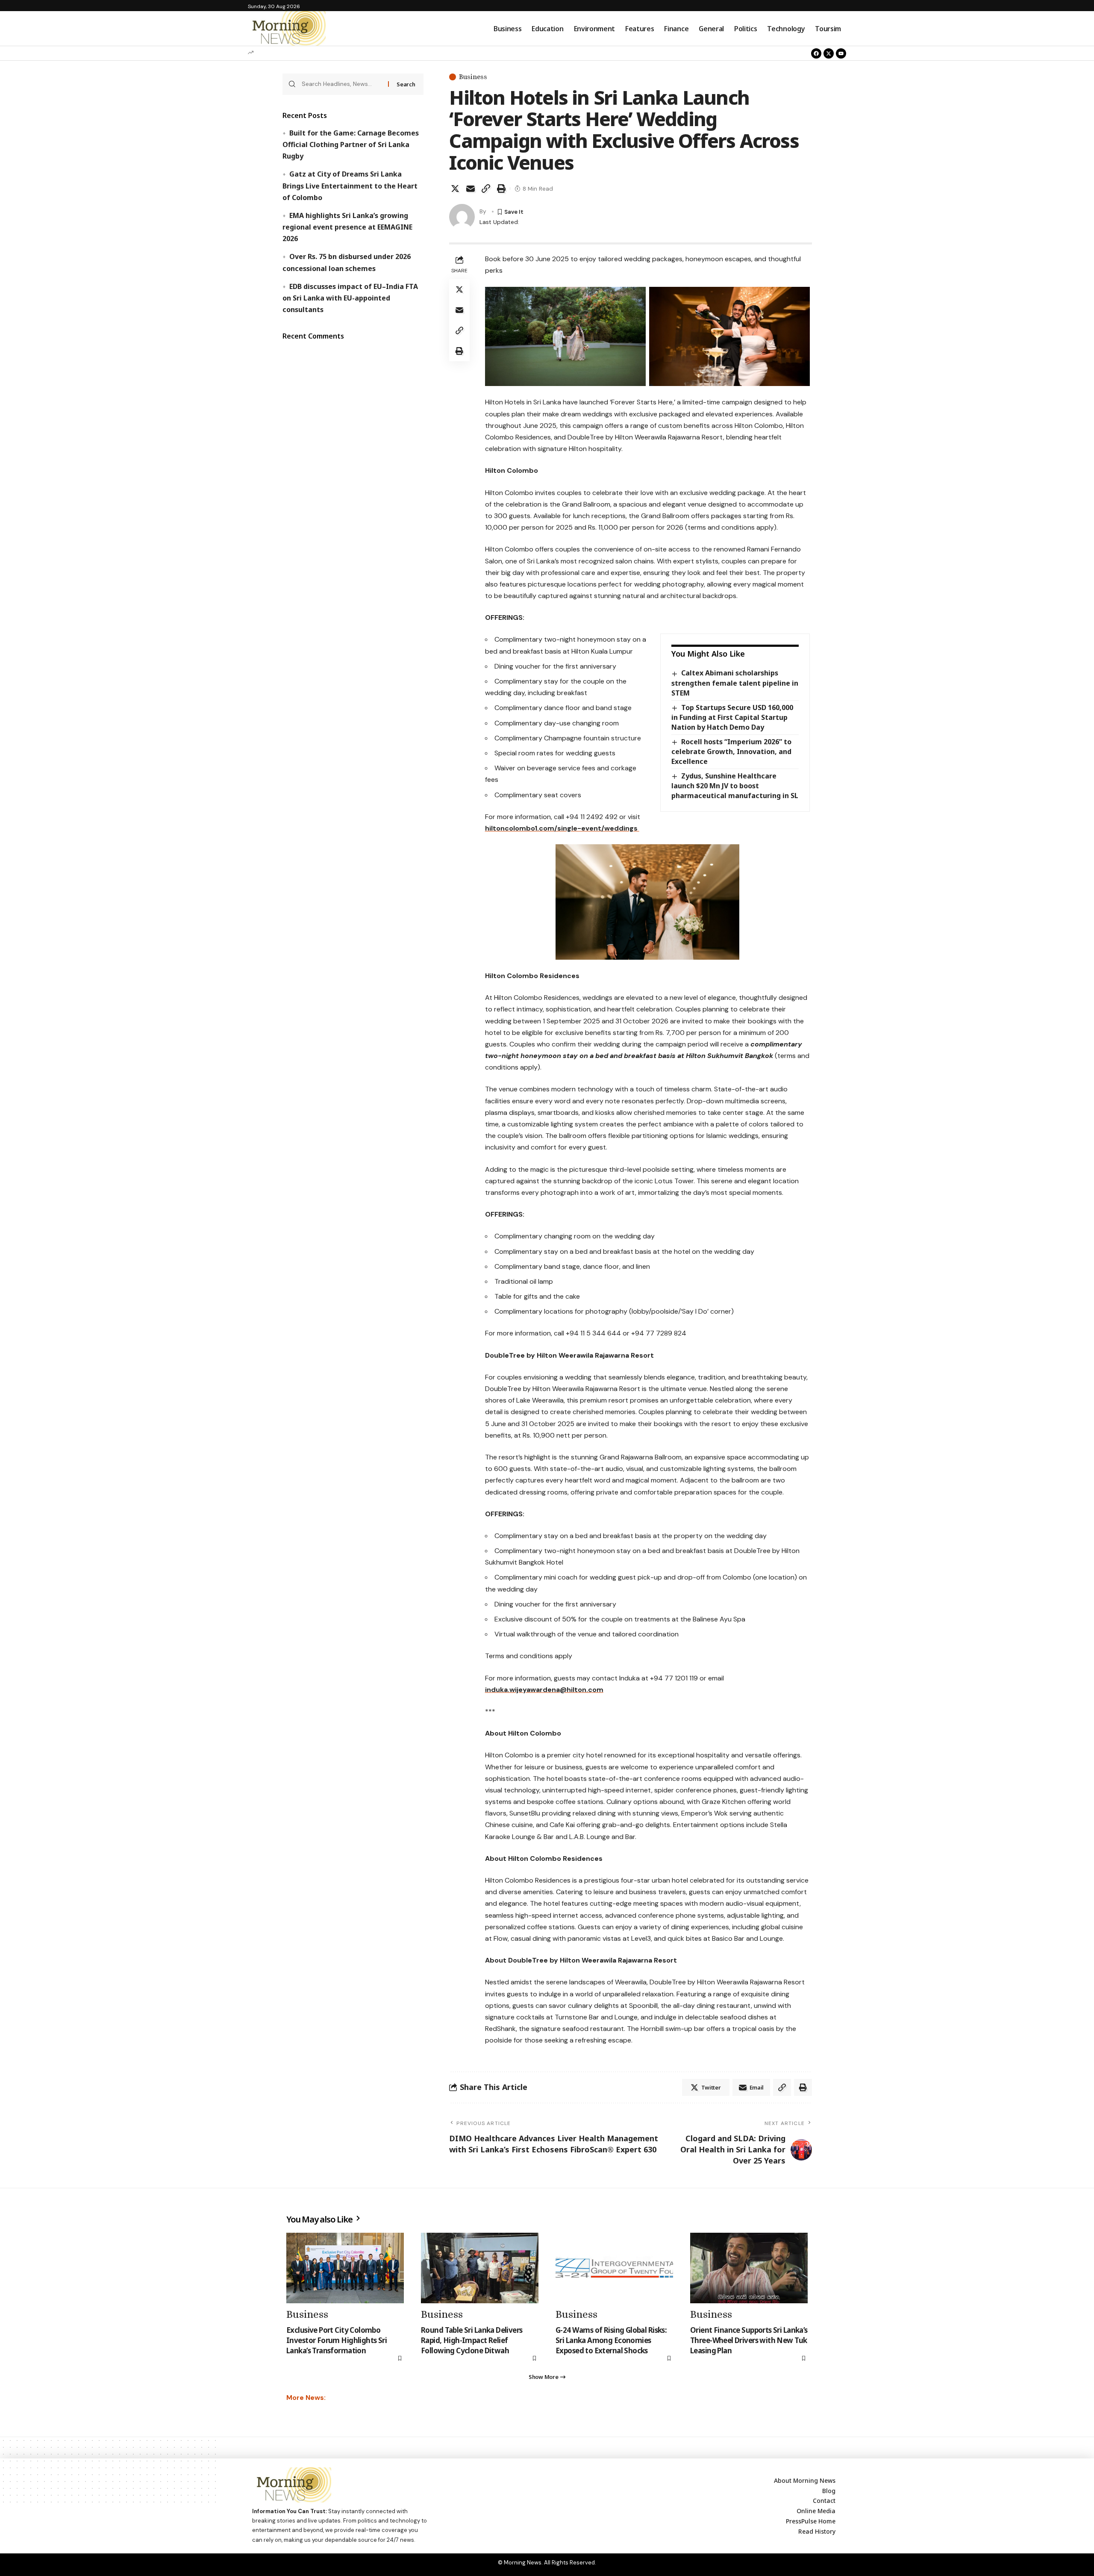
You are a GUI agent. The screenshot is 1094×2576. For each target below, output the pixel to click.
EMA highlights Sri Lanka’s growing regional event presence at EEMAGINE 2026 (347, 227)
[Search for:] (342, 84)
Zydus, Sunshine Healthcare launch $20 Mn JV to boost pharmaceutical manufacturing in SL (735, 786)
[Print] (501, 189)
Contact (824, 2501)
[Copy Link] (486, 189)
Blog (829, 2491)
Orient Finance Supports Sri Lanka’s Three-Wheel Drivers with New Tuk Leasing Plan (749, 2340)
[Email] (471, 189)
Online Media (816, 2511)
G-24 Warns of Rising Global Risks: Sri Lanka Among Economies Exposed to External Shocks (611, 2340)
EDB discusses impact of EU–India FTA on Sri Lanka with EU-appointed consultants (350, 298)
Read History (817, 2531)
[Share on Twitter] (455, 189)
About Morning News (805, 2480)
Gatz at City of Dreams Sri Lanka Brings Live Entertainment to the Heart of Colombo (350, 186)
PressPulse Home (811, 2521)
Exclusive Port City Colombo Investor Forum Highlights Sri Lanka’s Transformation (337, 2340)
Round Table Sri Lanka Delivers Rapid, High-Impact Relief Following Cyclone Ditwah (472, 2340)
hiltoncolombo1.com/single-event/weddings (562, 828)
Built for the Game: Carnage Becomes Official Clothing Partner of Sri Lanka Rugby (350, 144)
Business (473, 77)
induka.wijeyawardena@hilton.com (544, 1690)
